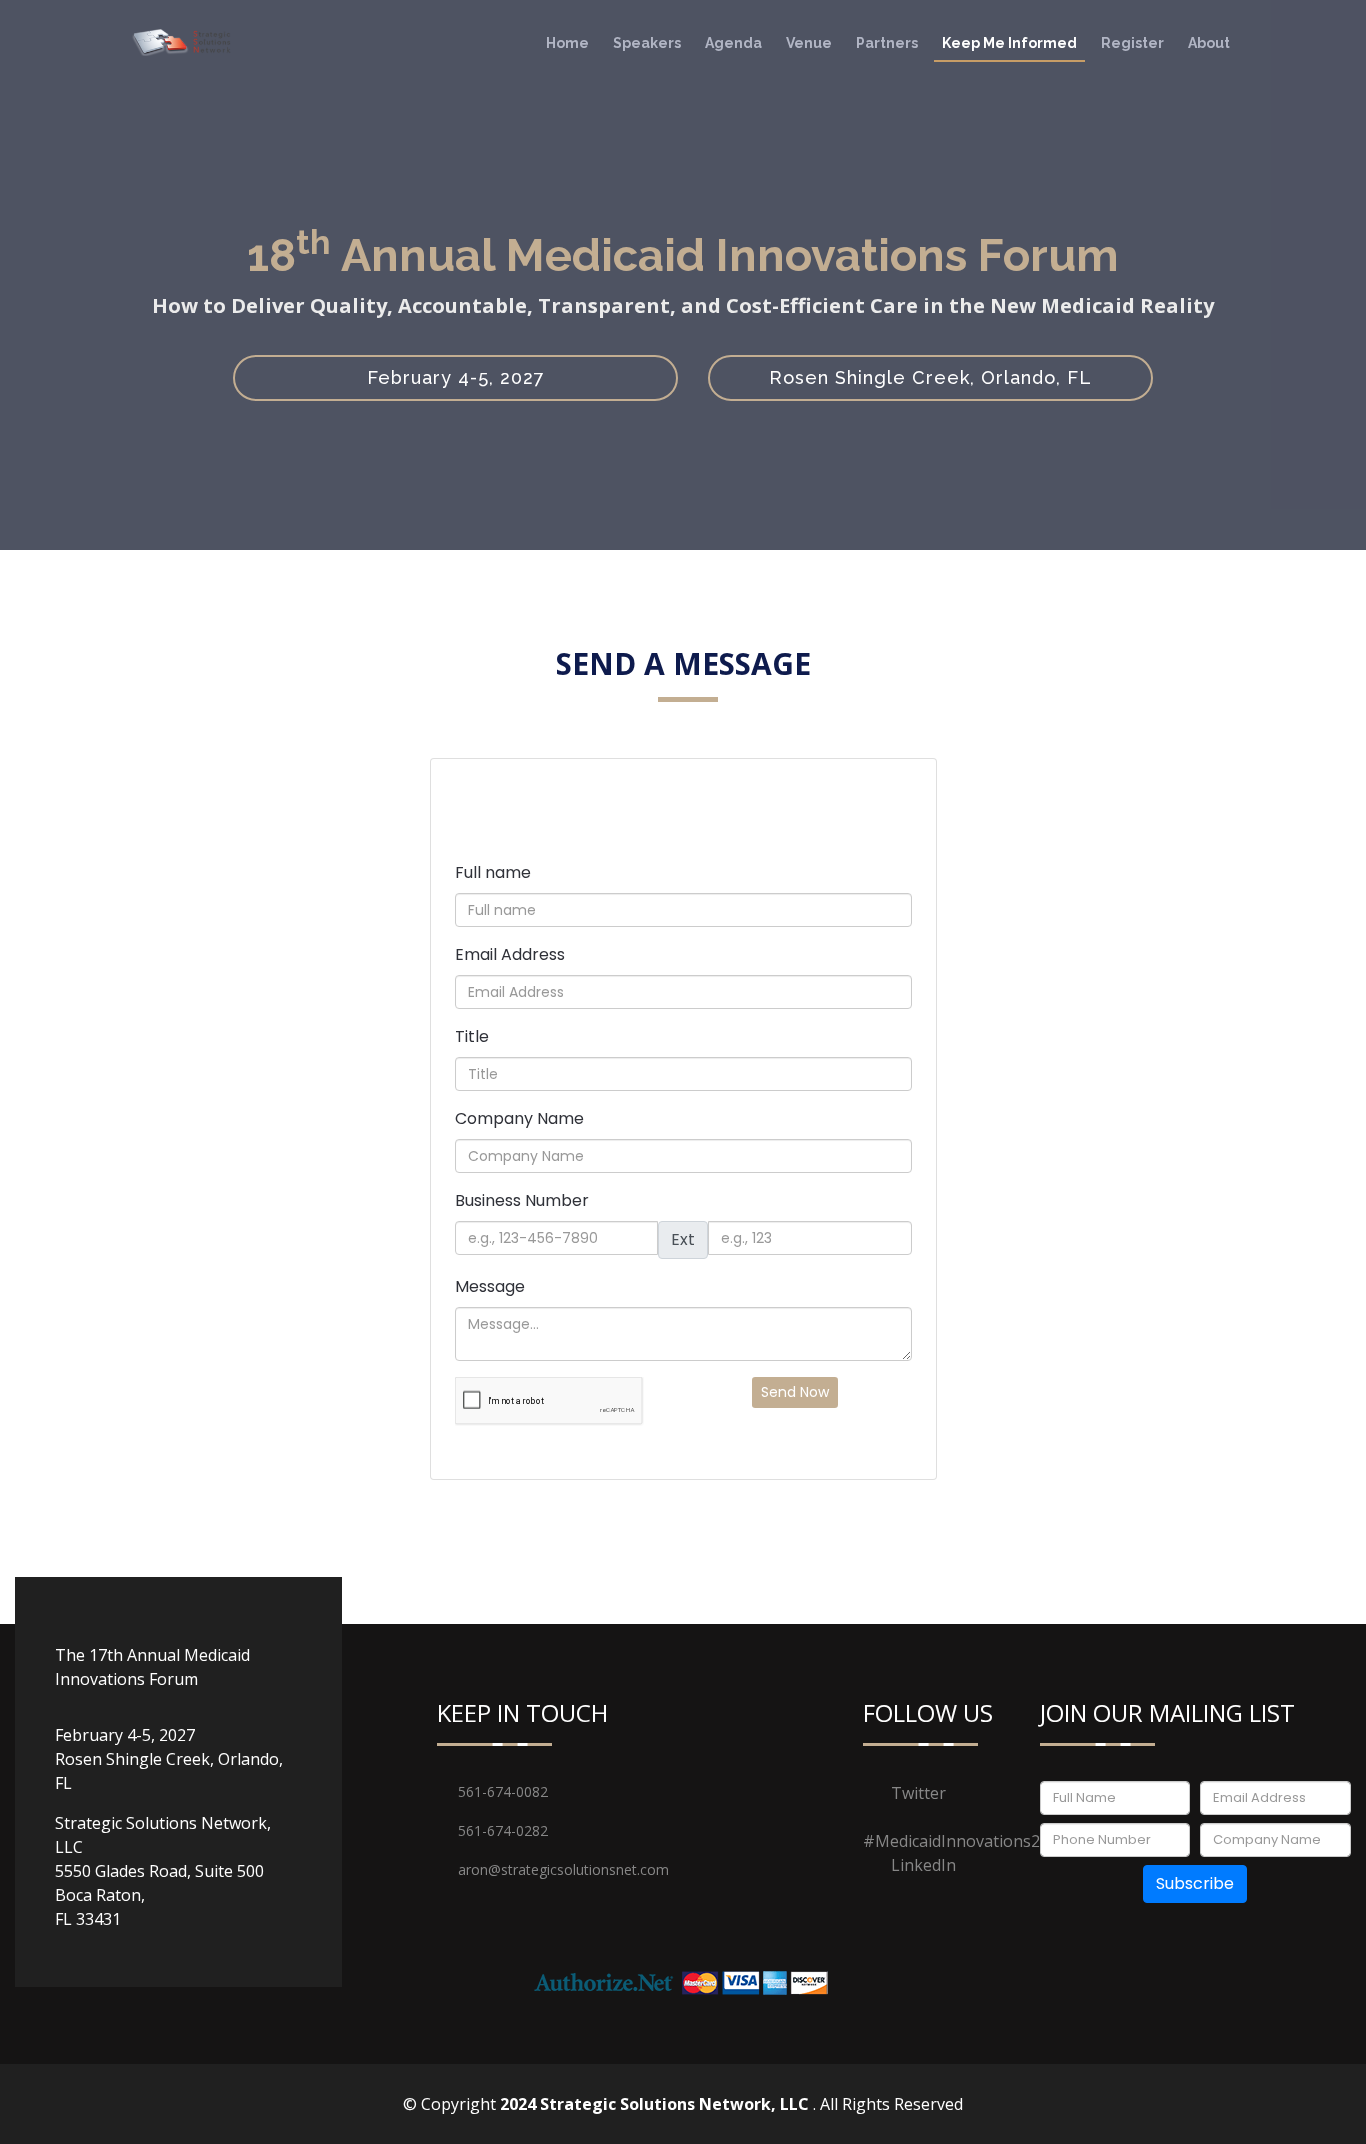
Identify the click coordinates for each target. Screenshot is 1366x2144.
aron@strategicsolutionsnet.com (526, 1869)
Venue (809, 43)
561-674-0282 (503, 1830)
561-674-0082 (503, 1791)
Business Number (522, 1200)
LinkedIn (923, 1865)
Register (1132, 43)
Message (490, 1286)
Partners (887, 43)
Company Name (519, 1118)
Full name (493, 872)
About (1209, 43)
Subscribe (1195, 1883)
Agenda (733, 43)
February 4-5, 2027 (456, 377)
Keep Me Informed (1009, 43)
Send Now (795, 1392)
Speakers (647, 43)
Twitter (918, 1793)
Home (567, 43)
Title (472, 1036)
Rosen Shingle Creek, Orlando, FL (930, 377)
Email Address (510, 954)
